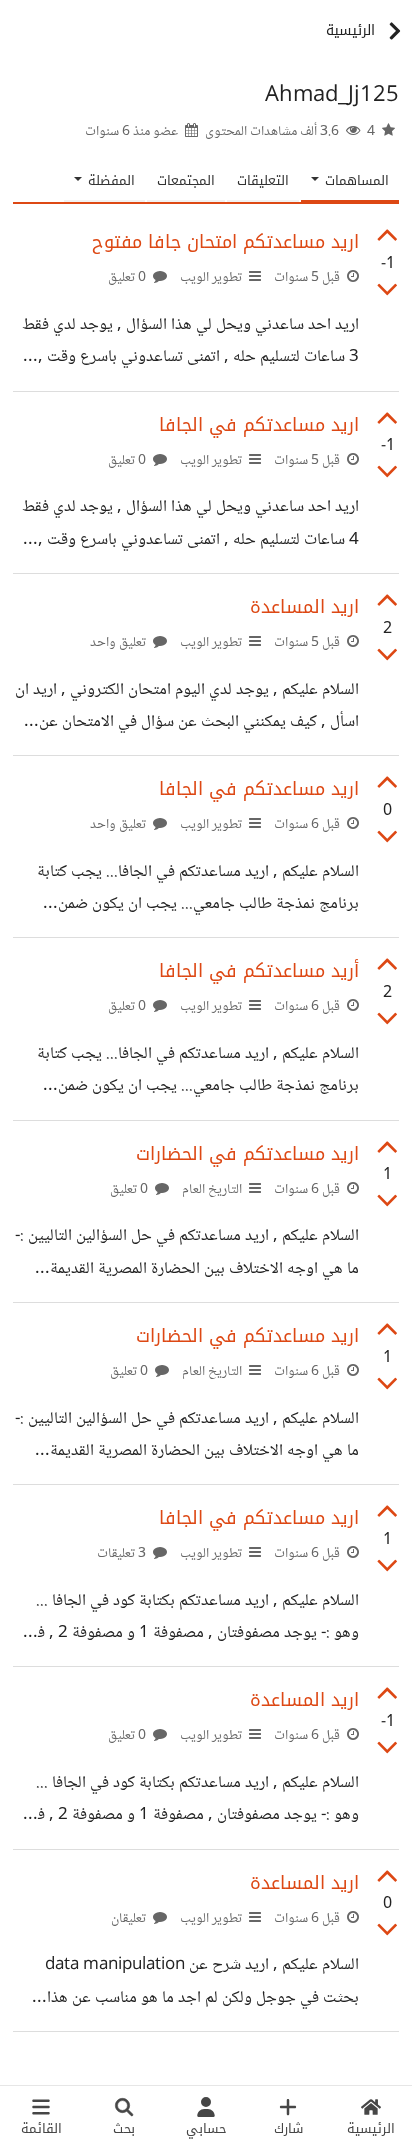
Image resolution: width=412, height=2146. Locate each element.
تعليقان (130, 1919)
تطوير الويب (211, 278)
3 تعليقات (123, 1554)
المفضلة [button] (109, 180)
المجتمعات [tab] (186, 180)
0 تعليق (128, 278)
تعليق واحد (119, 643)
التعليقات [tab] (263, 180)
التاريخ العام (212, 1190)
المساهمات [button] (355, 180)
